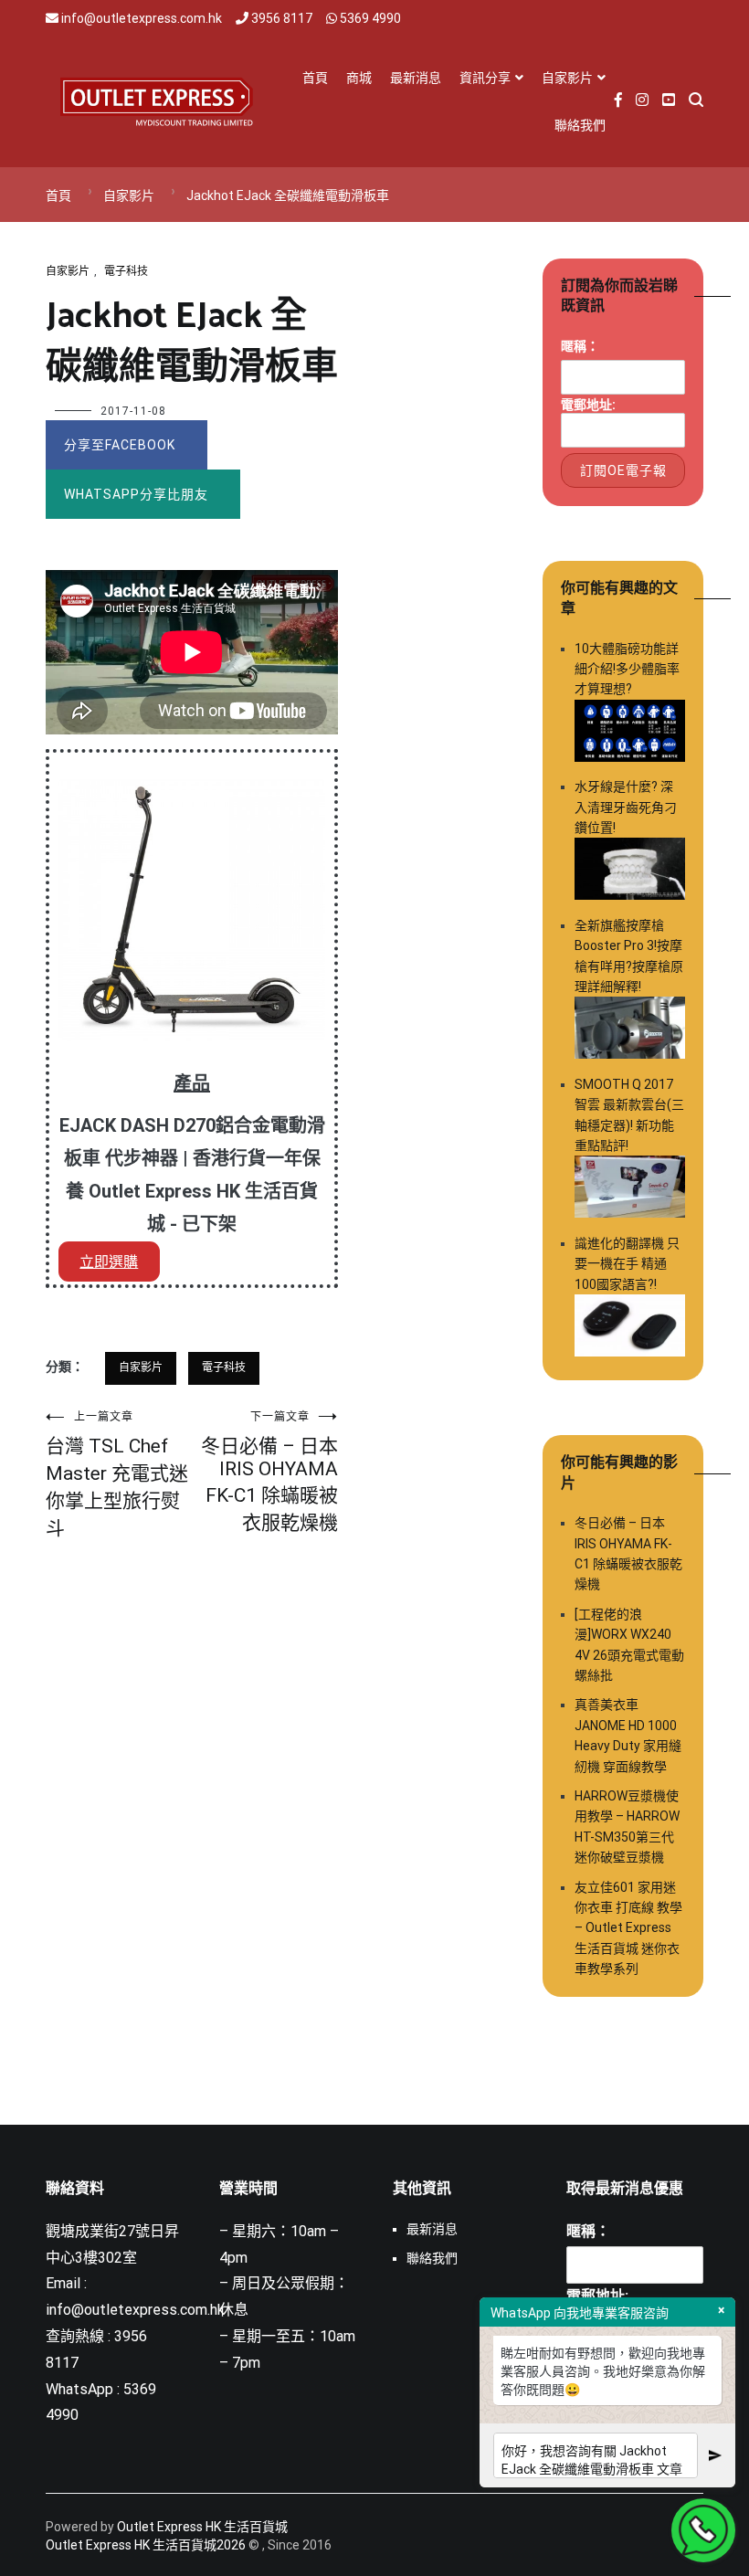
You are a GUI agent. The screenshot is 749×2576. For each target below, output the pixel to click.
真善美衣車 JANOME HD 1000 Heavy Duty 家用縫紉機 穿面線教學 (628, 1735)
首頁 (315, 78)
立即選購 (109, 1262)
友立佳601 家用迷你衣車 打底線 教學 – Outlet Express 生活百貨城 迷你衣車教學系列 (628, 1928)
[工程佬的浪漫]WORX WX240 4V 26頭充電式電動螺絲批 (629, 1645)
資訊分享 (485, 78)
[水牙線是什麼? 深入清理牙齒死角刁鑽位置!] (630, 871)
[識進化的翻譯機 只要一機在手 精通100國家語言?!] (630, 1328)
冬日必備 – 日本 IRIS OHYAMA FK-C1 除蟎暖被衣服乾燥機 (269, 1472)
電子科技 (126, 271)
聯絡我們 (580, 125)
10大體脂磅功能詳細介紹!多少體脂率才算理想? (627, 669)
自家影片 (567, 78)
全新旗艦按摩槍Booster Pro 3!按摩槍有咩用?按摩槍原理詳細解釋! (629, 956)
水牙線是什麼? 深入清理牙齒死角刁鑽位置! (626, 807)
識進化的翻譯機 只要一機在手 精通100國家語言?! (627, 1264)
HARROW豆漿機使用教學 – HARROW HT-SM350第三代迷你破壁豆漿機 (627, 1826)
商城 (359, 78)
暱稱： (580, 346)
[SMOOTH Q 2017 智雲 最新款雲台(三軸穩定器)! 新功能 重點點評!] (630, 1189)
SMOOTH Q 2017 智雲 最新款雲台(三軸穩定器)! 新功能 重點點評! (629, 1115)
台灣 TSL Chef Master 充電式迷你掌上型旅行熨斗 (117, 1475)
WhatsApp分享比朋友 (136, 494)
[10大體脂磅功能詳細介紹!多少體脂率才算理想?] (630, 734)
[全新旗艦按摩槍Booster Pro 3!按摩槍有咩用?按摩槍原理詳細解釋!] (630, 1030)
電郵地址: (588, 405)
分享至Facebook (120, 445)
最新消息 (416, 78)
